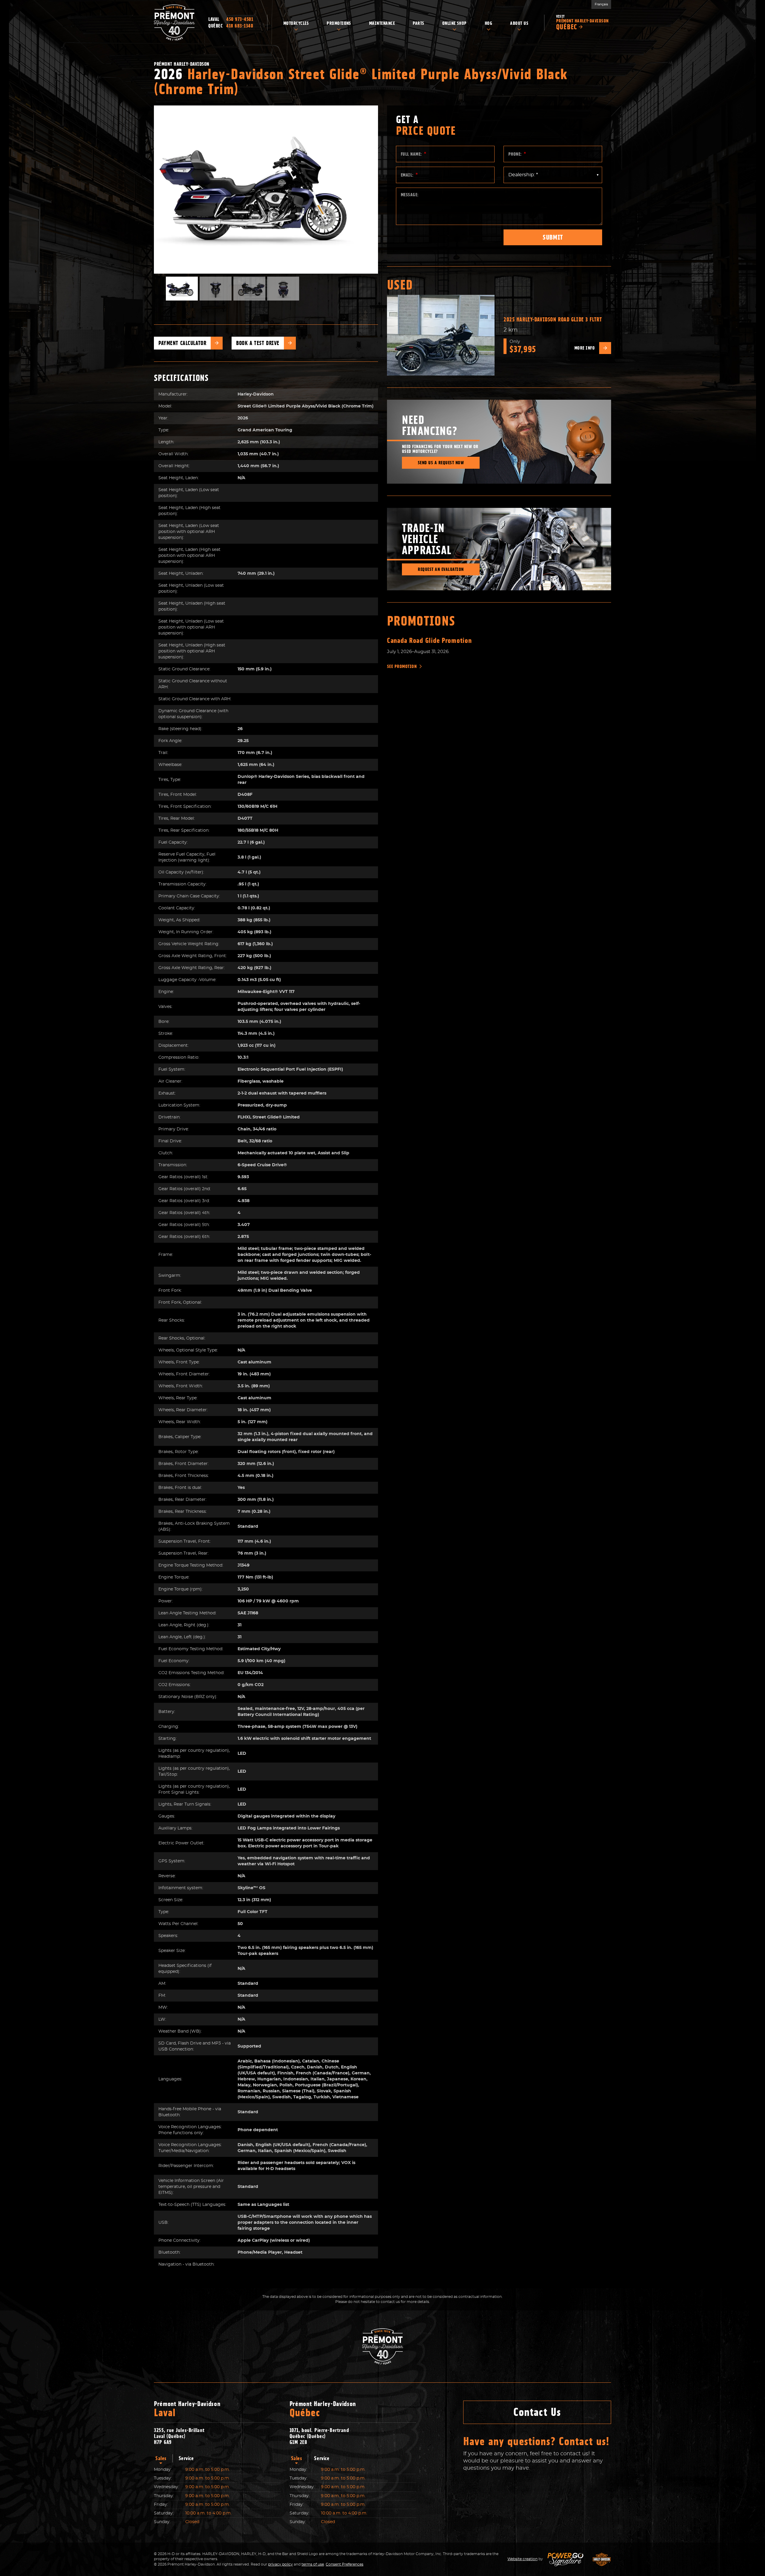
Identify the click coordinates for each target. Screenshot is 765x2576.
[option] (266, 190)
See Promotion (402, 666)
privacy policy (280, 2564)
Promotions (421, 621)
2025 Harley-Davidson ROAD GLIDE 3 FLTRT (553, 319)
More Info (585, 348)
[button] (166, 189)
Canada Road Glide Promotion (429, 640)
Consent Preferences (345, 2564)
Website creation (523, 2559)
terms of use (313, 2564)
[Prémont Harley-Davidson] (174, 23)
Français (601, 4)
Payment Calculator (182, 343)
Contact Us (537, 2412)
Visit (582, 23)
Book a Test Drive (258, 343)
